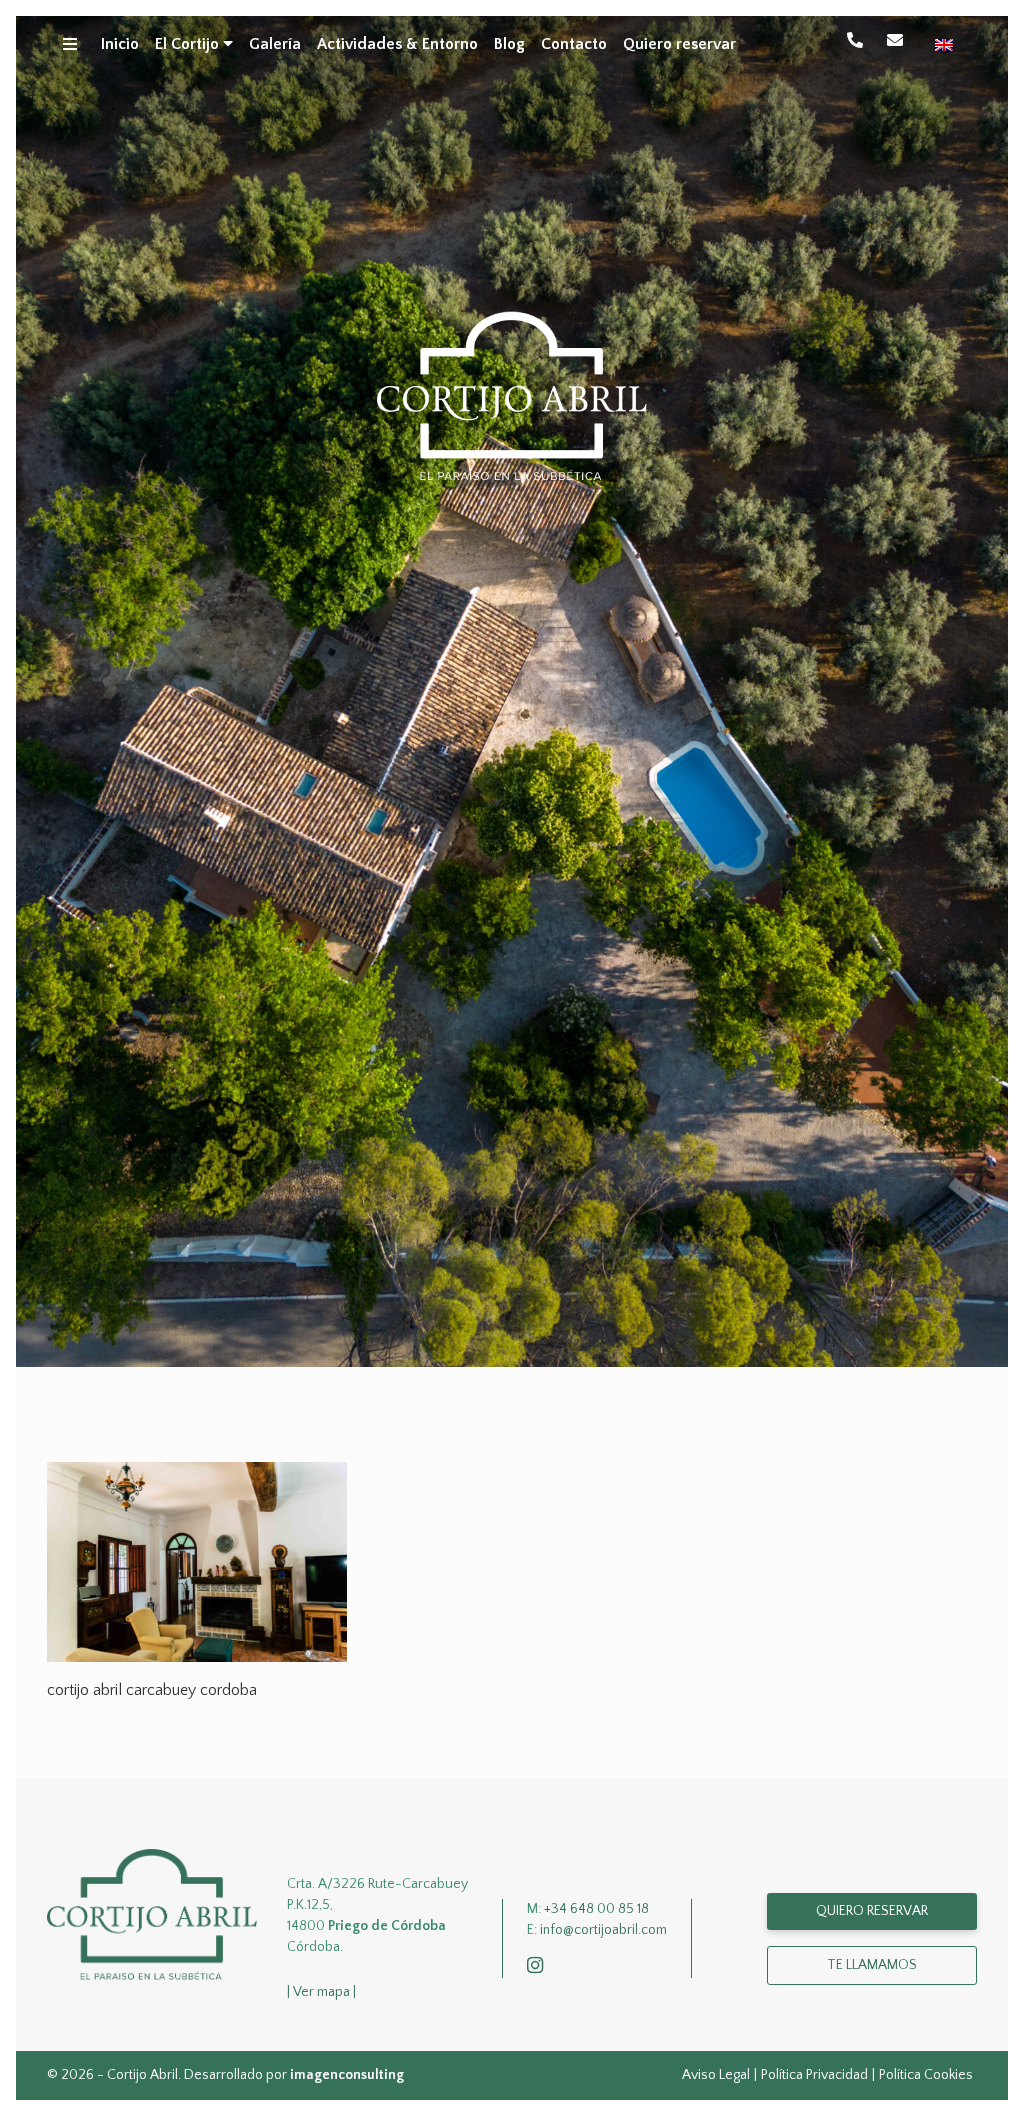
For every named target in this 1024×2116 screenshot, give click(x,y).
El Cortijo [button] (189, 44)
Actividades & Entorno (397, 44)
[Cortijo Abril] (152, 1914)
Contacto (574, 44)
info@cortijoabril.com (899, 40)
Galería (275, 44)
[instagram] (539, 1967)
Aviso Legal (716, 2075)
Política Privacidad (814, 2075)
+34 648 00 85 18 (859, 40)
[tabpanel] (512, 691)
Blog (509, 44)
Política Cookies (926, 2075)
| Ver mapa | (321, 1992)
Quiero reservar (679, 44)
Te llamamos (872, 1965)
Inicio (120, 44)
